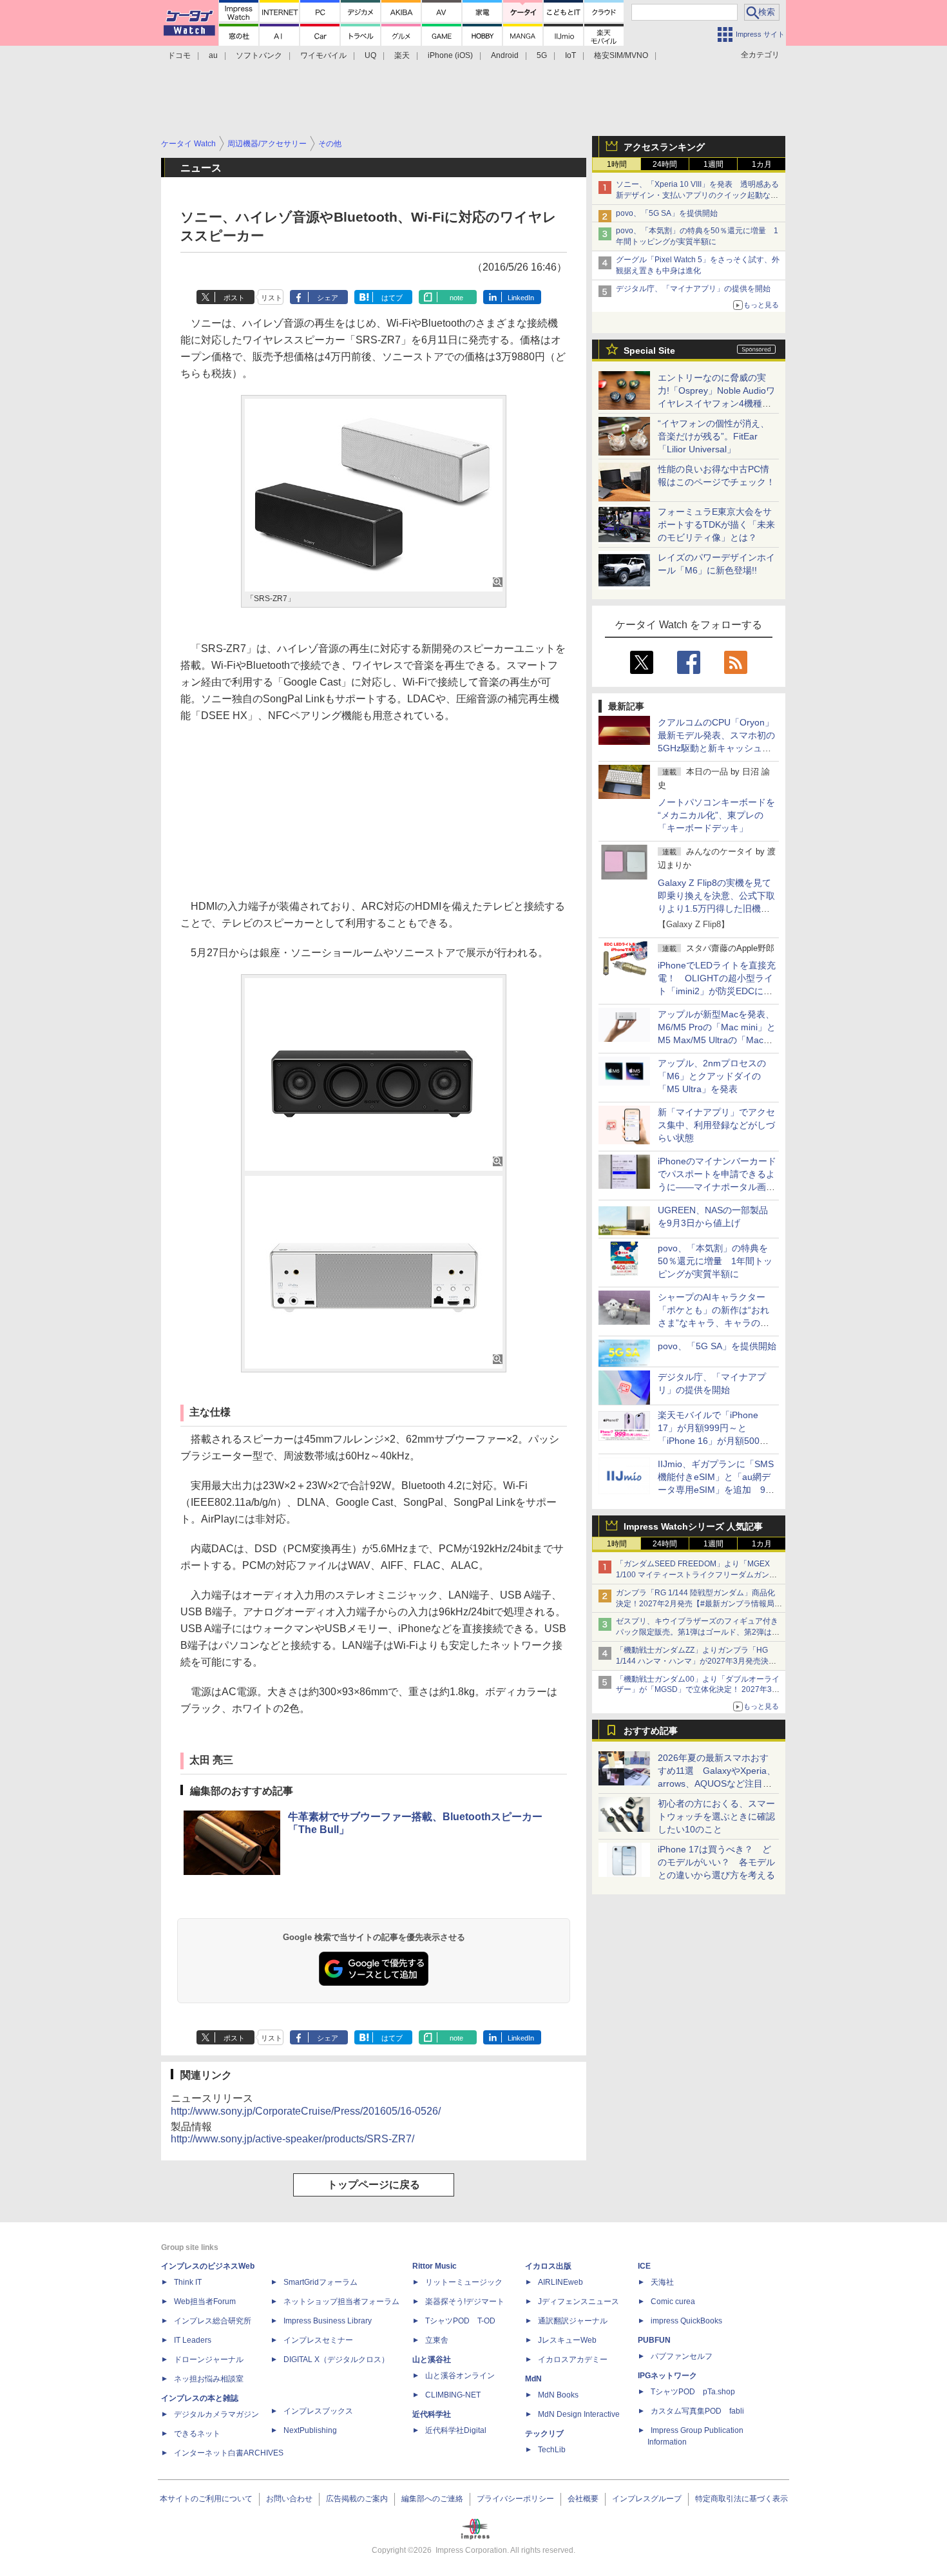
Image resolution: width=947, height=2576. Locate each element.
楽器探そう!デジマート (465, 2302)
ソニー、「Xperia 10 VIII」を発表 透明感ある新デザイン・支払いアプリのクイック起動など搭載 (697, 195)
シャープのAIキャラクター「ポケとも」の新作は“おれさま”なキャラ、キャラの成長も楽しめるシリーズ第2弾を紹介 (714, 1323)
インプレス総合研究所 (213, 2321)
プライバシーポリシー (515, 2499)
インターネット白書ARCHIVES (229, 2453)
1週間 (713, 164)
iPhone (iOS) (450, 55)
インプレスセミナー (318, 2340)
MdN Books (558, 2395)
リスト (272, 298)
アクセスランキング (664, 147)
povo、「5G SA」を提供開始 (667, 213)
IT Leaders (193, 2340)
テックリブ (544, 2434)
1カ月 (762, 164)
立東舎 (437, 2340)
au (213, 55)
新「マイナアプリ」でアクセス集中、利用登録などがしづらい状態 (716, 1125)
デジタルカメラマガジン (216, 2414)
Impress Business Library (328, 2321)
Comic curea (673, 2302)
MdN (533, 2379)
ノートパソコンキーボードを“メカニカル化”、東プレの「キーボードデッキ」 (716, 815)
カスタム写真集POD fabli (697, 2411)
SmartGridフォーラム (320, 2282)
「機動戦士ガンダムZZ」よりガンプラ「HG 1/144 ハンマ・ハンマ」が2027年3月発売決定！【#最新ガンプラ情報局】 (692, 1661)
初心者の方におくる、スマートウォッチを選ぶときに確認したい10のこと (716, 1816)
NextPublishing (310, 2430)
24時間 (665, 164)
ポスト (234, 298)
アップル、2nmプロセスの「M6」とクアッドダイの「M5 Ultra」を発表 (712, 1076)
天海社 (662, 2282)
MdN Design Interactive (579, 2414)
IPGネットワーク (667, 2376)
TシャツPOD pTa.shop (693, 2392)
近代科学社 (432, 2414)
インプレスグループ (647, 2499)
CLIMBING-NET (453, 2395)
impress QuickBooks (686, 2321)
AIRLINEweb (560, 2282)
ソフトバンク (259, 55)
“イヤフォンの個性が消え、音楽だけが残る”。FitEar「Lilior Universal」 (713, 436)
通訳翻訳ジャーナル (573, 2321)
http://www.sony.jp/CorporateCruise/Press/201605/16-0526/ (306, 2111)
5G (542, 55)
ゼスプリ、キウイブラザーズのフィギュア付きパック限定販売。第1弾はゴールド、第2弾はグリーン (698, 1632)
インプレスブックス (318, 2411)
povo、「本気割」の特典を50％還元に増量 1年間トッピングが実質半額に (715, 1261)
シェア (328, 298)
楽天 (402, 55)
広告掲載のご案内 (357, 2499)
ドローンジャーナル (209, 2360)
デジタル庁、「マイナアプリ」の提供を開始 (693, 289)
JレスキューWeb (567, 2340)
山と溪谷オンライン (460, 2376)
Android (505, 55)
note (456, 298)
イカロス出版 (548, 2266)
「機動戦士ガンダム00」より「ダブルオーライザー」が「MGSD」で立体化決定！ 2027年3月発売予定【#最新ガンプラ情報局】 (698, 1690)
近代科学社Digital (456, 2430)
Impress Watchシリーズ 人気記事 (693, 1526)
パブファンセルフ (682, 2356)
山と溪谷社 (432, 2360)
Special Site (649, 351)
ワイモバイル (323, 55)
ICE (644, 2266)
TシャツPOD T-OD (460, 2321)
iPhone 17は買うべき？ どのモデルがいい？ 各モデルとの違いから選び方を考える (716, 1862)
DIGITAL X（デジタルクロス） (336, 2360)
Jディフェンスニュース (579, 2302)
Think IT (188, 2282)
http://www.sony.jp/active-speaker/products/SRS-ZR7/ (292, 2139)
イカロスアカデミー (573, 2360)
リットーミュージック (464, 2282)
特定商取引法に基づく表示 (741, 2499)
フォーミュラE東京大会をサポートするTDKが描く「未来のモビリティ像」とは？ (716, 524)
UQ (370, 55)
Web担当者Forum (205, 2302)
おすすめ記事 (651, 1731)
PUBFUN (654, 2340)
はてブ (392, 298)
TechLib (552, 2450)
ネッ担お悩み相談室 (209, 2379)
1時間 (617, 164)
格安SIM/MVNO (621, 55)
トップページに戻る (374, 2185)
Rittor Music (435, 2266)
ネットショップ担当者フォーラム (341, 2302)
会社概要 (583, 2499)
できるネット (197, 2434)
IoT (570, 55)
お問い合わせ (289, 2499)
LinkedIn (521, 298)
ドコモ (179, 55)
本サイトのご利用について (206, 2499)
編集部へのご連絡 (432, 2499)
